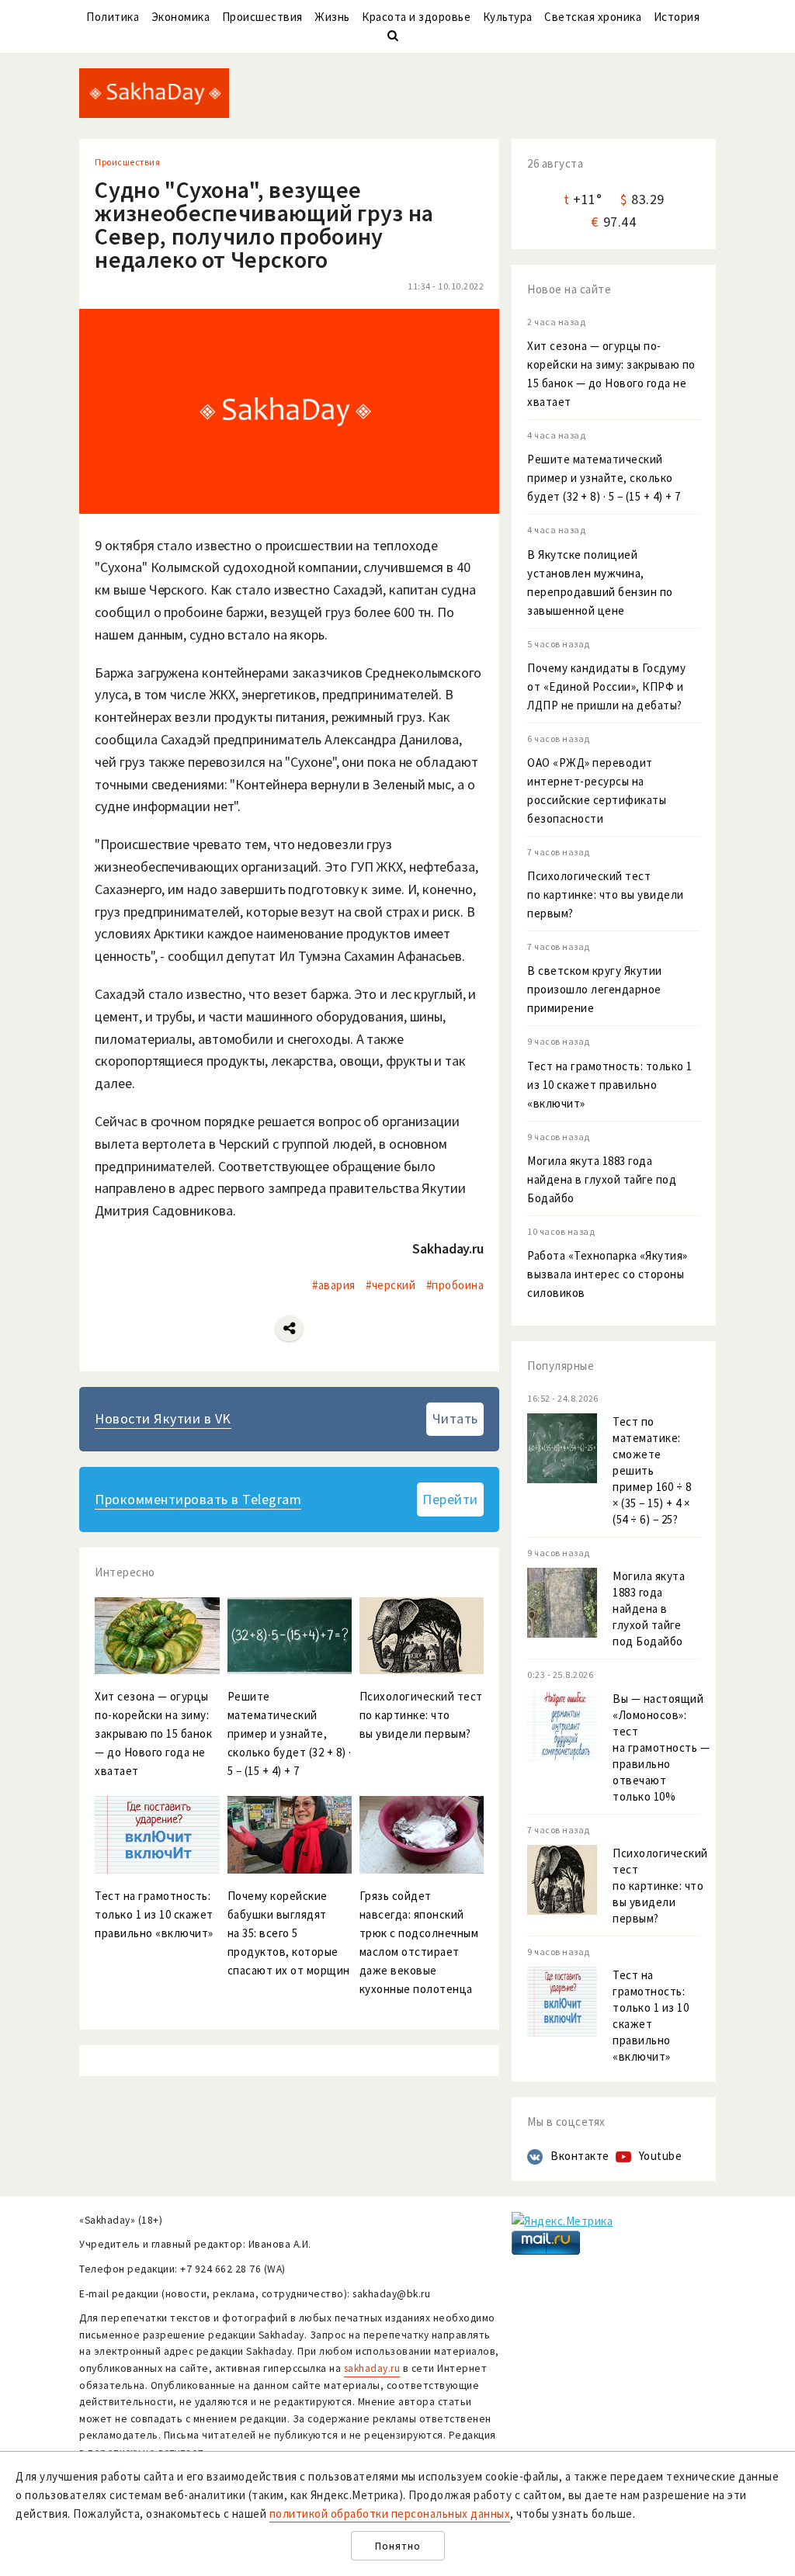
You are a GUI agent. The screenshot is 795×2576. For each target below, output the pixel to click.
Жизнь (332, 17)
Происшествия (262, 17)
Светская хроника (593, 17)
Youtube (661, 2156)
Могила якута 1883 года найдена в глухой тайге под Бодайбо (602, 1179)
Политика (113, 17)
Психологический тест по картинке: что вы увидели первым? (606, 894)
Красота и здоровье (416, 17)
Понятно (398, 2546)
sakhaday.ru (372, 2368)
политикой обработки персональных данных (390, 2514)
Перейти (450, 1499)
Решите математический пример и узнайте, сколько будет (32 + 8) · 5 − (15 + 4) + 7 (604, 478)
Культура (508, 17)
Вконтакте (580, 2156)
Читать (455, 1418)
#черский (391, 1285)
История (677, 17)
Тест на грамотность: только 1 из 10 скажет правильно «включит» (610, 1085)
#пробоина (455, 1285)
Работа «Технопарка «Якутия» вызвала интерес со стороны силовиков (608, 1274)
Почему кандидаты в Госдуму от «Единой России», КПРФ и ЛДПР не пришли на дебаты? (606, 686)
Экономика (181, 17)
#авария (334, 1285)
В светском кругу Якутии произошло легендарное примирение (595, 989)
